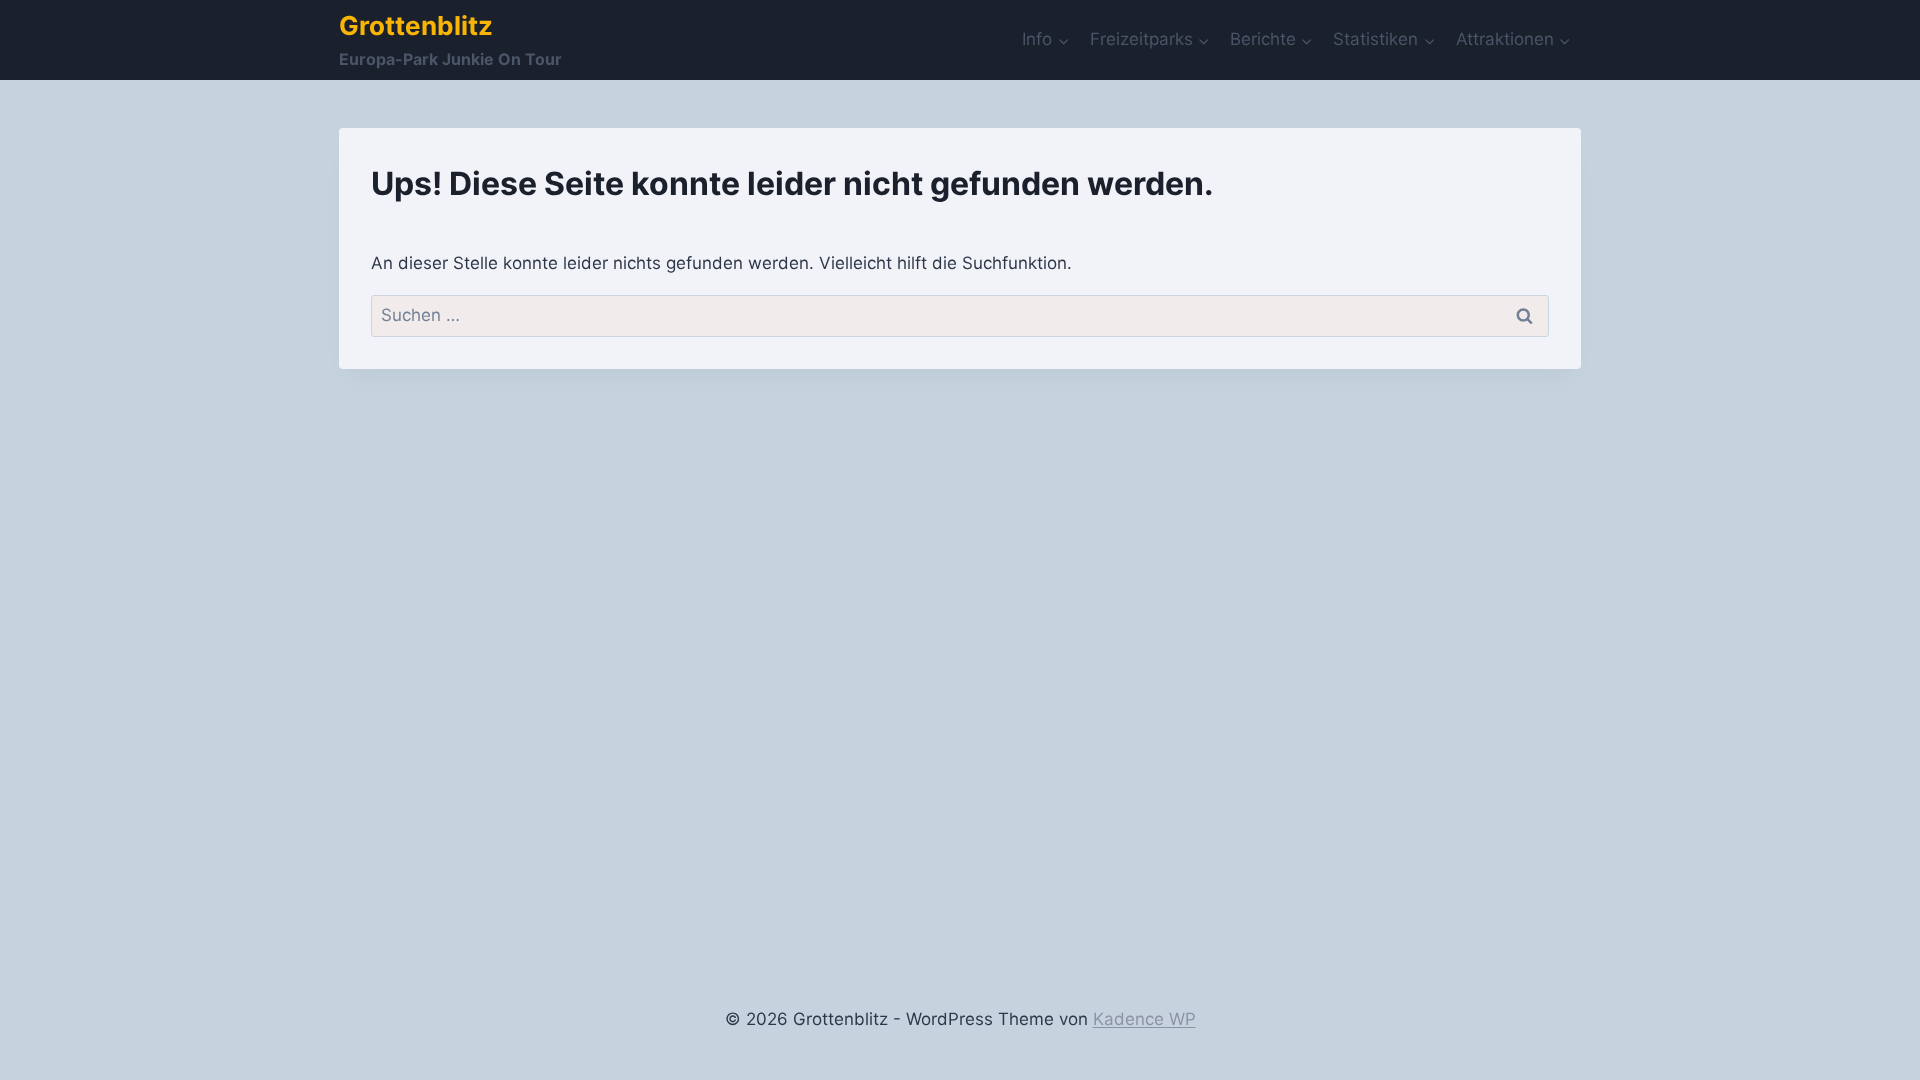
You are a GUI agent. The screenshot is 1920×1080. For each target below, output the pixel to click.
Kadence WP (1144, 1019)
